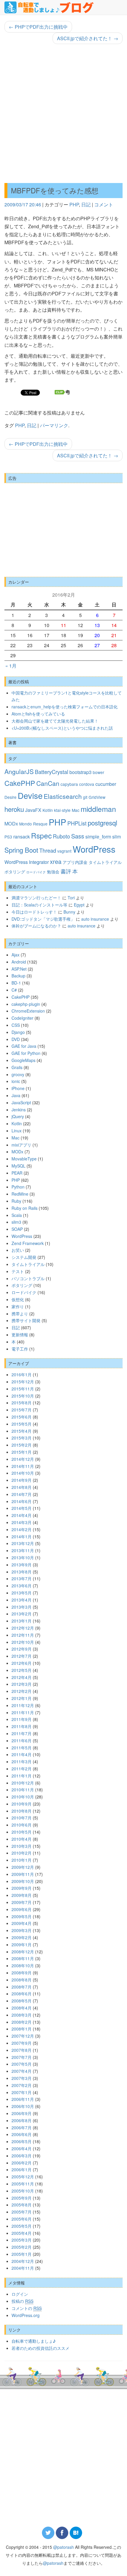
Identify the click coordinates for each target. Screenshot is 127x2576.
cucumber (106, 784)
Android (19, 962)
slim (117, 836)
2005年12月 (23, 2177)
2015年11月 (23, 1389)
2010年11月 (23, 1790)
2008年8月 (22, 1980)
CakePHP (20, 783)
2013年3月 (22, 1607)
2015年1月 (22, 1452)
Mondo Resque (33, 824)
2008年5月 (22, 2001)
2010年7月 (22, 1818)
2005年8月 (22, 2205)
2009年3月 (22, 1930)
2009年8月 (22, 1895)
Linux (17, 1131)
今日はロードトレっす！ (34, 912)
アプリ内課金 (75, 862)
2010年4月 (22, 1839)
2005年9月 (22, 2198)
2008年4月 (22, 2008)
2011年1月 (22, 1776)
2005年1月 (22, 2254)
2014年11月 (23, 1466)
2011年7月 (22, 1733)
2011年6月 (22, 1740)
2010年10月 (23, 1797)
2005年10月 (23, 2191)
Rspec (41, 835)
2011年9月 (22, 1719)
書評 (66, 871)
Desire (10, 797)
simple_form (98, 836)
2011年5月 (22, 1748)
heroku (14, 809)
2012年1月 (22, 1698)
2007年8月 (22, 2050)
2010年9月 (22, 1804)
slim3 (16, 1222)
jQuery (18, 1116)
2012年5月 (22, 1670)
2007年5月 (22, 2064)
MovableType (24, 1159)
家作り (18, 1306)
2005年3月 (22, 2240)
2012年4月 (22, 1677)
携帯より (20, 1314)
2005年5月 (22, 2226)
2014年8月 (22, 1487)
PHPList (77, 823)
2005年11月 (23, 2184)
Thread (48, 850)
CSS (16, 1025)
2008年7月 (22, 1987)
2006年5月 (22, 2141)
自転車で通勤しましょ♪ (34, 2341)
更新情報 (20, 1335)
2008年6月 (22, 1994)
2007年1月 (22, 2092)
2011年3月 (22, 1761)
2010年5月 (22, 1832)
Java (16, 1095)
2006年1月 (22, 2169)
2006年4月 (22, 2148)
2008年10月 (23, 1965)
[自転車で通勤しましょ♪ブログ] (49, 7)
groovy (18, 1074)
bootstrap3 (80, 772)
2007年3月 (22, 2078)
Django (18, 1032)
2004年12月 (23, 2261)
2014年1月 (22, 1536)
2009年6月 (22, 1909)
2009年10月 (23, 1881)
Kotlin (48, 810)
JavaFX (33, 810)
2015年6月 (22, 1417)
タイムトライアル (105, 862)
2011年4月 (22, 1754)
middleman (98, 809)
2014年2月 (22, 1529)
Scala (17, 1215)
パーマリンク (54, 425)
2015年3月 (22, 1438)
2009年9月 (22, 1888)
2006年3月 (22, 2156)
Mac (76, 810)
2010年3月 (22, 1846)
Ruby (16, 1201)
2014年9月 (22, 1480)
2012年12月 (23, 1628)
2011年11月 (23, 1712)
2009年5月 (22, 1916)
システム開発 (24, 1257)
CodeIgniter (22, 1018)
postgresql (102, 822)
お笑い (18, 1250)
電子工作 (20, 1349)
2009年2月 (22, 1937)
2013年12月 (23, 1543)
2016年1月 (22, 1374)
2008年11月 (23, 1958)
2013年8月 (22, 1572)
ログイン (20, 2294)
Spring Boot (21, 850)
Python (18, 1187)
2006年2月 (22, 2163)
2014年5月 (22, 1508)
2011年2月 (22, 1769)
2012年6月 (22, 1663)
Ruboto (61, 836)
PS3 (8, 837)
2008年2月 (22, 2022)
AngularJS (19, 771)
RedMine (20, 1194)
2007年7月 (22, 2057)
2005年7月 (22, 2212)
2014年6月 (22, 1501)
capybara (69, 784)
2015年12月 (23, 1382)
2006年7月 (22, 2127)
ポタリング (15, 872)
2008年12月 (23, 1952)
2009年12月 (23, 1867)
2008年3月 (22, 2015)
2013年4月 (22, 1600)
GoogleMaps (23, 1060)
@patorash (63, 2547)
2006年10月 (23, 2106)
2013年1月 (22, 1621)
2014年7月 (22, 1494)
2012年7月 (22, 1656)
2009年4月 (22, 1923)
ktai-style (62, 810)
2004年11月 (23, 2268)
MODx (11, 823)
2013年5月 (22, 1593)
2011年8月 (22, 1726)
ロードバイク (36, 872)
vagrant (64, 851)
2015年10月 (23, 1396)
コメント (104, 204)
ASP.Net (19, 969)
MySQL (18, 1166)
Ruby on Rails (25, 1208)
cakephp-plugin (26, 1004)
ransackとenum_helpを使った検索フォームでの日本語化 (65, 707)
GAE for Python (26, 1053)
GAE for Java (24, 1046)
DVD (16, 1039)
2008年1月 (22, 2029)
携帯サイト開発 (26, 1320)
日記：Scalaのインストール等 (39, 905)
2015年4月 (22, 1431)
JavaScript (21, 1102)
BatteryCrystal (52, 772)
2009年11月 (23, 1874)
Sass (78, 836)
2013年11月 (23, 1550)
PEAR (17, 1173)
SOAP (17, 1229)
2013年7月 (22, 1578)
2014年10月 (23, 1473)
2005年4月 (22, 2233)
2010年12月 (23, 1783)
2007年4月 (22, 2071)
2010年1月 (22, 1860)
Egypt (79, 905)
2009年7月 (22, 1902)
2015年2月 (22, 1445)
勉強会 (53, 872)
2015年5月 (22, 1424)
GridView (97, 797)
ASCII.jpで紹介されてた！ (88, 38)
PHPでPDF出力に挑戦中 (38, 27)
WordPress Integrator (27, 862)
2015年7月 (22, 1410)
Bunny (69, 912)
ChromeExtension (28, 1011)
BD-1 (16, 983)
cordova (87, 784)
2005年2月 (22, 2247)
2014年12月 (23, 1459)
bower (98, 772)
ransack (22, 836)
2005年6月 (22, 2219)
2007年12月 (23, 2036)
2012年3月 (22, 1684)
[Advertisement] (63, 114)
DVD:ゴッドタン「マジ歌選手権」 (43, 919)
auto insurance (95, 919)
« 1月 (11, 666)
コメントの (27, 2308)
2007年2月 (22, 2085)
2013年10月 (23, 1557)
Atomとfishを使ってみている (38, 714)
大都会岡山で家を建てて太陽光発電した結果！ (55, 721)
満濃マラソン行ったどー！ (36, 898)
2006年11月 (23, 2099)
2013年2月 (22, 1614)
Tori (71, 898)
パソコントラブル (28, 1278)
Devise (30, 795)
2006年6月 (22, 2134)
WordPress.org (26, 2315)
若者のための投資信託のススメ (40, 2348)
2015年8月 (22, 1403)
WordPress (94, 849)
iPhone (18, 1088)
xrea (56, 861)
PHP (74, 204)
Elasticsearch (63, 796)
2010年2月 (22, 1853)
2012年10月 (23, 1642)
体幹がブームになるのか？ (36, 926)
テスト (18, 1271)
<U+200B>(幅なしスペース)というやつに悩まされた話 (62, 728)
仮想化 (18, 1299)
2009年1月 (22, 1944)
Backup (18, 976)
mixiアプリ (21, 1145)
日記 (86, 204)
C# (14, 990)
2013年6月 (22, 1586)
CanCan (48, 783)
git (85, 797)
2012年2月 (22, 1691)
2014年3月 (22, 1522)
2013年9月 (22, 1565)
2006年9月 (22, 2113)
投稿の (22, 2301)
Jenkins (19, 1110)
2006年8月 (22, 2120)
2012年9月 (22, 1649)
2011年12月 (23, 1705)
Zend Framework (28, 1243)
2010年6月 (22, 1825)
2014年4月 (22, 1515)
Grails (17, 1067)
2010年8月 (22, 1811)
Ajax (16, 955)
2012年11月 (23, 1635)
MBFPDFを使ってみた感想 (55, 190)
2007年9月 (22, 2043)
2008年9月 (22, 1973)
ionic (16, 1081)
